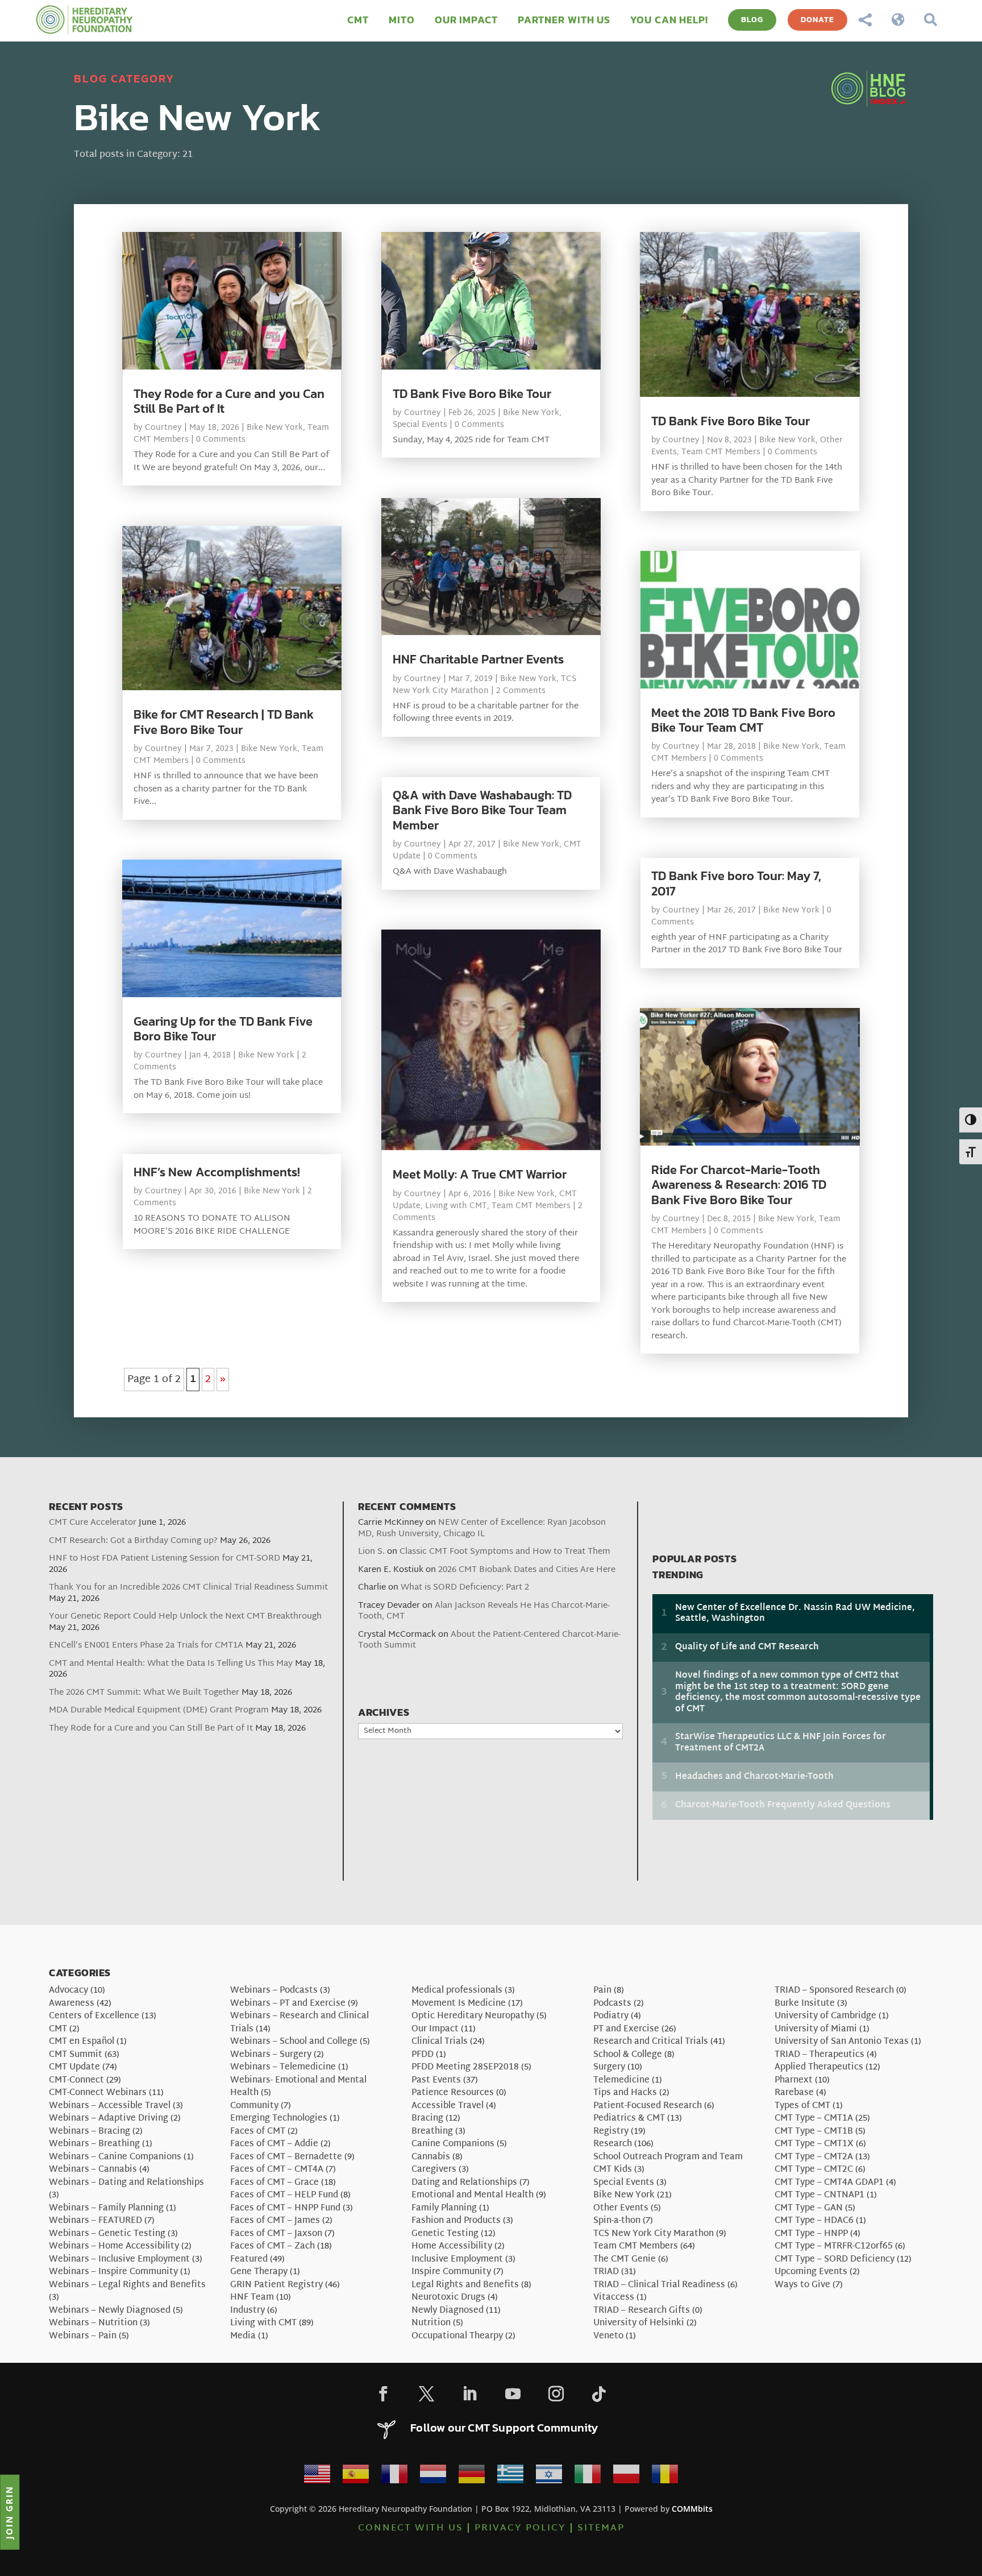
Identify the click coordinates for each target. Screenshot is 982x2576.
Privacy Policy (520, 2529)
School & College (628, 2055)
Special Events (420, 425)
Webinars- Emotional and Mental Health (298, 2087)
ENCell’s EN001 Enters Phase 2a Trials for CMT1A (146, 1646)
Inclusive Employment (457, 2260)
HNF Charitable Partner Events (478, 659)
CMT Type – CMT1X (814, 2144)
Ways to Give (802, 2285)
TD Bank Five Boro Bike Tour (472, 394)
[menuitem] (358, 20)
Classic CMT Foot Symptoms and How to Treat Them (505, 1552)
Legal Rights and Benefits (465, 2285)
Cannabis (431, 2157)
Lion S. (371, 1552)
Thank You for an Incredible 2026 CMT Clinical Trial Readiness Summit (188, 1588)
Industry (247, 2311)
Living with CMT (456, 1206)
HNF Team (252, 2298)
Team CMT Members (531, 1206)
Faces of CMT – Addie (274, 2144)
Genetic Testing (445, 2234)
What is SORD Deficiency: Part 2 (465, 1588)
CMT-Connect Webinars (98, 2093)
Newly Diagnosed (448, 2311)
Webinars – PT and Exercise (288, 2004)
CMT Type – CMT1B (814, 2132)
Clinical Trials (440, 2042)
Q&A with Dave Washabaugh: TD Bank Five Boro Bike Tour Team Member (482, 810)
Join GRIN (9, 2512)
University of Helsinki (639, 2323)
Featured (249, 2260)
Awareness (72, 2004)
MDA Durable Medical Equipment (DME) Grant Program (159, 1710)
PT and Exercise (626, 2029)
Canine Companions (453, 2144)
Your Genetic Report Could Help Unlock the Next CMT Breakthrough (185, 1617)
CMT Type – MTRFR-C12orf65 (834, 2247)
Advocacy (68, 1991)
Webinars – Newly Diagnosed (110, 2311)
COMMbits (692, 2509)
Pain (602, 1991)
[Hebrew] (549, 2477)
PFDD (423, 2055)
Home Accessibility (452, 2247)
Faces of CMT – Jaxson (276, 2234)
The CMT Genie (625, 2260)
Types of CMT (802, 2106)
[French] (394, 2477)
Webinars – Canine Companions (115, 2157)
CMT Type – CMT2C (814, 2170)
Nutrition (431, 2323)
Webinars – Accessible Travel (110, 2106)
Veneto (608, 2336)
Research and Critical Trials (651, 2042)
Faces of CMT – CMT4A (277, 2170)
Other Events (621, 2208)
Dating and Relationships (464, 2183)
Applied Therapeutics (819, 2067)
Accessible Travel (448, 2106)
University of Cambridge (825, 2016)
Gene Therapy (259, 2272)
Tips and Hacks (625, 2093)
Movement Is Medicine (459, 2004)
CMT (58, 2029)
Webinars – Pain (83, 2336)
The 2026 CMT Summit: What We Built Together (144, 1693)
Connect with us (411, 2529)
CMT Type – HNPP (811, 2234)
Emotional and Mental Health (473, 2195)
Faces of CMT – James (275, 2221)
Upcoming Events (811, 2272)
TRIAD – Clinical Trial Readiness (659, 2285)
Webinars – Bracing (90, 2132)
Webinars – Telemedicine (283, 2067)
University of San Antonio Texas (842, 2042)
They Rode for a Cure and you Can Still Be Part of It (229, 401)
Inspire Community (451, 2272)
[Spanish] (356, 2477)
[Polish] (626, 2477)
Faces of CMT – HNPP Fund (285, 2208)
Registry (611, 2132)
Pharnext (794, 2081)
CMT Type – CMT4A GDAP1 (829, 2183)
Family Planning (444, 2208)
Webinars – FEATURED (95, 2221)
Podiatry (611, 2016)
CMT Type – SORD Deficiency (835, 2260)
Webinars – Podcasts (274, 1991)
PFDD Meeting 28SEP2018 (465, 2067)
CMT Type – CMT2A (814, 2157)
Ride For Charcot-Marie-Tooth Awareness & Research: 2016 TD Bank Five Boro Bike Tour (739, 1185)
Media (243, 2336)
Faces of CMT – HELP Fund (284, 2195)
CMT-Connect (76, 2081)
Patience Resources (453, 2093)
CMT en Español (82, 2042)
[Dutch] (433, 2477)
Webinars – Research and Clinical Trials (299, 2023)
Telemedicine (621, 2081)
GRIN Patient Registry (276, 2285)
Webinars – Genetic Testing (107, 2234)
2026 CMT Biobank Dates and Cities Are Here (527, 1570)
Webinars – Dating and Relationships (126, 2183)
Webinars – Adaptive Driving (109, 2119)
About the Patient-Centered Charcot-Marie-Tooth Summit (489, 1640)
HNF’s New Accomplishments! (217, 1172)
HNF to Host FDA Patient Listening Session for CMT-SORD (165, 1559)
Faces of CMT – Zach (272, 2247)
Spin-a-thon (617, 2221)
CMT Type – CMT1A (814, 2119)
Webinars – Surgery (271, 2055)
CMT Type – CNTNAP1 (819, 2195)
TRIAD (606, 2272)
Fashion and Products (456, 2221)
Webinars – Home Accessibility (114, 2247)
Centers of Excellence (94, 2016)
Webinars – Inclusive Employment (119, 2260)
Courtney (163, 428)
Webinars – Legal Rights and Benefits (127, 2285)
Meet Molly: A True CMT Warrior (480, 1174)
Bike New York (275, 428)
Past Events (436, 2081)
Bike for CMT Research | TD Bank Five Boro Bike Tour (224, 722)
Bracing (427, 2119)
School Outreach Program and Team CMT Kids (668, 2164)
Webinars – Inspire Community (113, 2272)
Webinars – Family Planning (106, 2208)
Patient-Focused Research (648, 2106)
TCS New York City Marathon (484, 685)
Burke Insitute (805, 2004)
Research (613, 2144)
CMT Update (74, 2067)
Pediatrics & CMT (629, 2119)
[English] (317, 2477)
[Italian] (588, 2477)
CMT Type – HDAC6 (814, 2221)
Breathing (432, 2132)
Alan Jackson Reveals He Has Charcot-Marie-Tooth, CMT (484, 1611)
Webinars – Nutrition (93, 2323)
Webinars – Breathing (94, 2144)
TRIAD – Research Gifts (642, 2311)
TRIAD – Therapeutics (819, 2055)
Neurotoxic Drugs (448, 2298)
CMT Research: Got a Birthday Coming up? (133, 1541)
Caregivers (434, 2170)
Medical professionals (457, 1991)
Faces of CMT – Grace (274, 2183)
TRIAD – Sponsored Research (834, 1991)
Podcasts (612, 2004)
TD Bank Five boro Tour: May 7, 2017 (736, 883)
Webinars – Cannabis (93, 2170)
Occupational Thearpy (457, 2336)
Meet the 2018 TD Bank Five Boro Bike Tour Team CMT (743, 720)
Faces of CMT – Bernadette (286, 2157)
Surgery (609, 2067)
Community (254, 2106)
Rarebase (794, 2093)
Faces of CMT (258, 2132)
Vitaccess (614, 2298)
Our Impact (435, 2029)
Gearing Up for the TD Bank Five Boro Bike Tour (223, 1029)
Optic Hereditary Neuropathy (473, 2016)
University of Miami (816, 2029)
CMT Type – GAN (809, 2208)
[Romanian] (665, 2477)
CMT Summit (76, 2055)
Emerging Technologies (279, 2119)
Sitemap (601, 2529)
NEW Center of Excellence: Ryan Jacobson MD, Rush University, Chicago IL (482, 1528)
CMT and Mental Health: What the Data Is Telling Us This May (171, 1664)
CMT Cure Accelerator (93, 1523)
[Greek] (510, 2477)
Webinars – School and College (294, 2042)
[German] (472, 2477)
